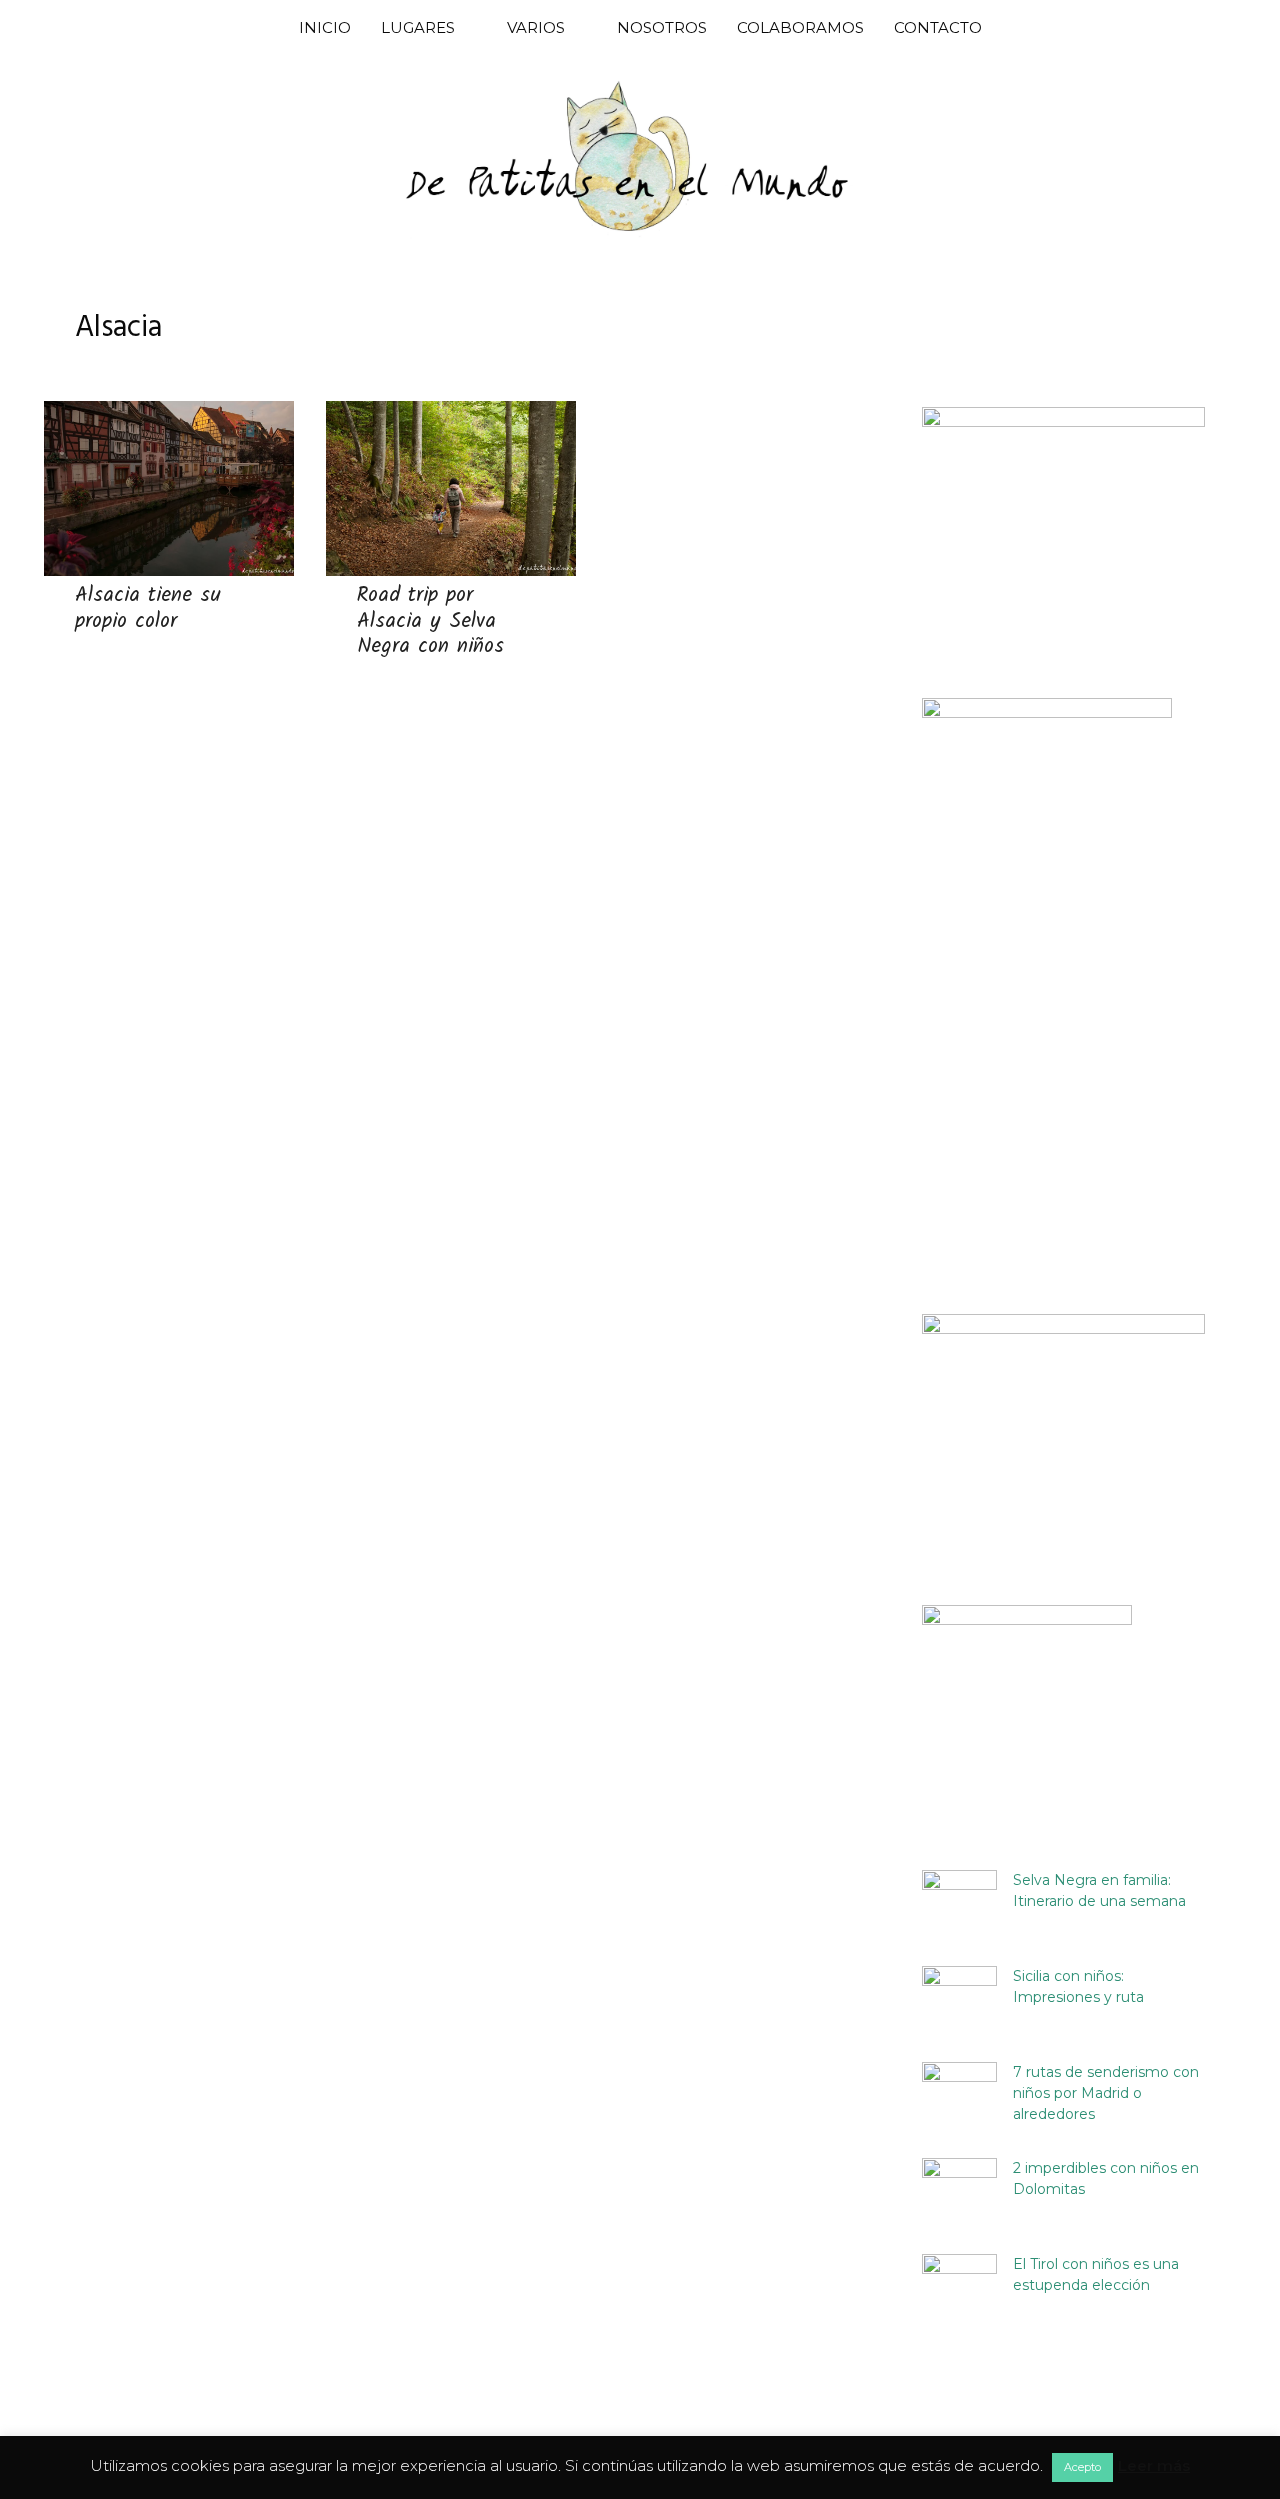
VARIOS (536, 27)
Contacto (938, 27)
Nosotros (662, 27)
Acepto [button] (1082, 2467)
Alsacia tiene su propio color (148, 608)
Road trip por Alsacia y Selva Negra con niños (430, 620)
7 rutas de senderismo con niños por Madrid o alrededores (1106, 2093)
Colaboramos (800, 27)
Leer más (1154, 2465)
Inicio (325, 27)
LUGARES (418, 27)
